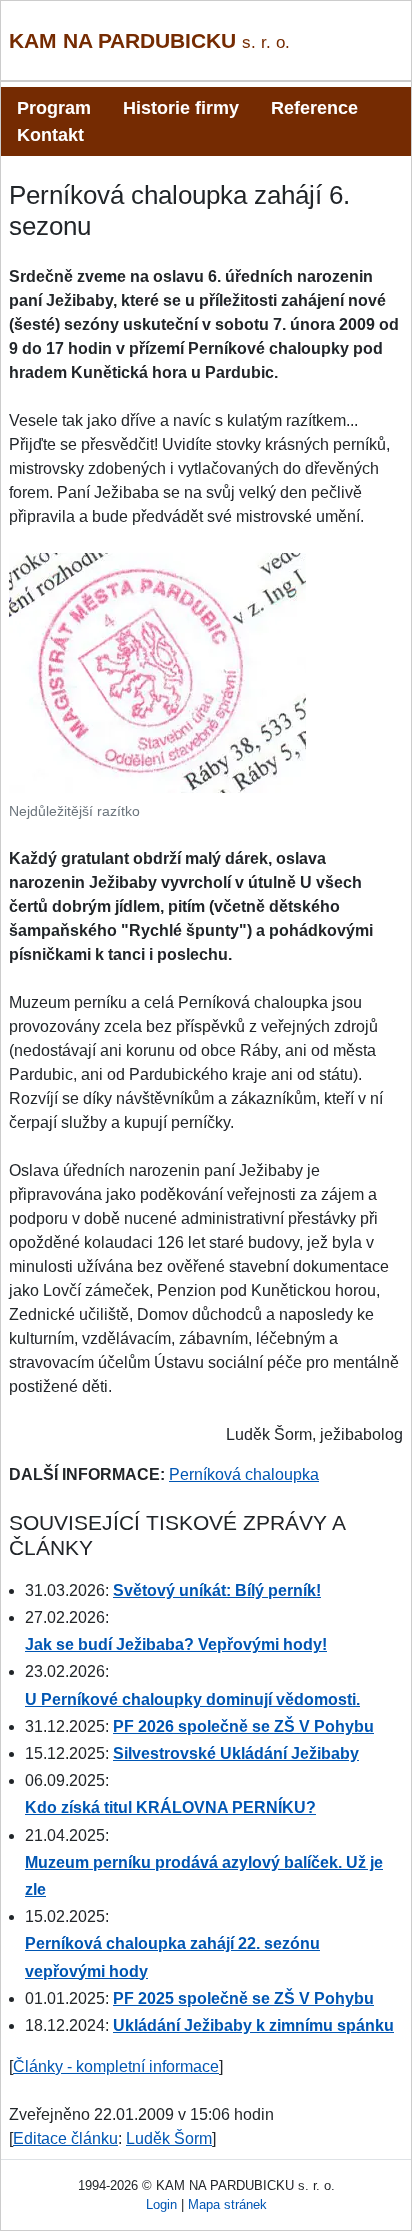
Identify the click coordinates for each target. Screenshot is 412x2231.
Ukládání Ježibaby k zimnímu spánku (253, 2025)
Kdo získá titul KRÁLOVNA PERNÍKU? (170, 1807)
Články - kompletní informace (116, 2066)
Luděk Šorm (169, 2138)
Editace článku (65, 2138)
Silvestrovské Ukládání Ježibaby (236, 1753)
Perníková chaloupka (244, 1474)
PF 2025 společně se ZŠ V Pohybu (243, 1998)
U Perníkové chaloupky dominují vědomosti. (192, 1699)
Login (161, 2204)
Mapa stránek (227, 2204)
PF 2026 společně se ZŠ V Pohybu (243, 1726)
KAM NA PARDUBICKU (149, 40)
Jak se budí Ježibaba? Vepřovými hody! (176, 1644)
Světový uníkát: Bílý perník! (217, 1590)
